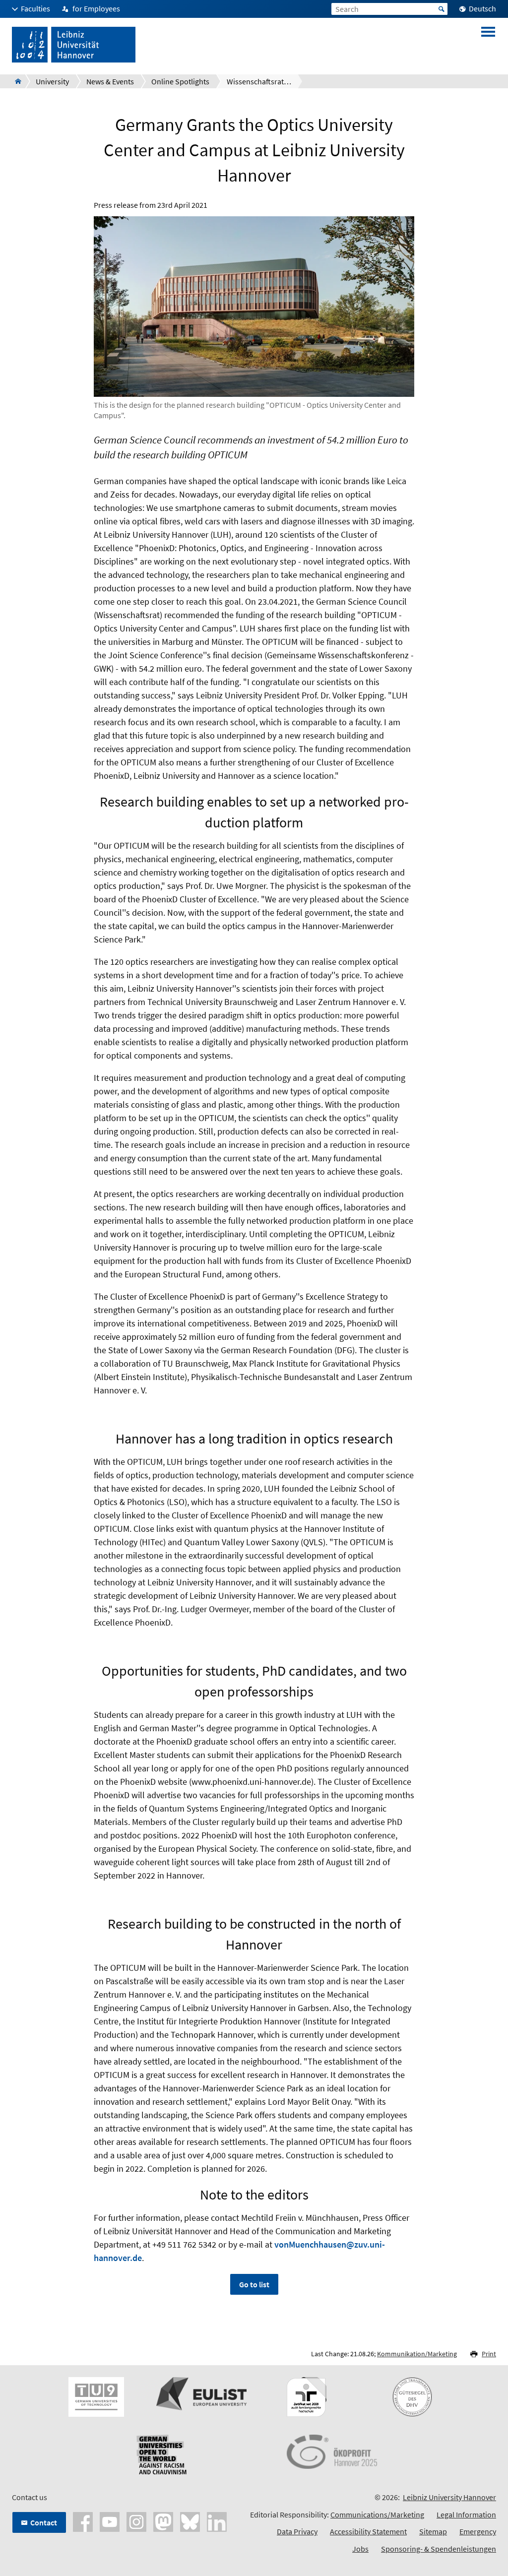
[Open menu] (488, 45)
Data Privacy (297, 2531)
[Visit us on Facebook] (83, 2521)
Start (442, 9)
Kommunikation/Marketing (417, 2354)
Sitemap (433, 2531)
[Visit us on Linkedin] (217, 2521)
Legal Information (466, 2514)
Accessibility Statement (368, 2531)
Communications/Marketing (377, 2514)
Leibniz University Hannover (449, 2497)
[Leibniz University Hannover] (15, 81)
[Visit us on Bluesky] (190, 2521)
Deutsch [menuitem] (482, 8)
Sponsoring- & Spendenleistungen (439, 2549)
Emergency (478, 2531)
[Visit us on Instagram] (136, 2521)
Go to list (254, 2284)
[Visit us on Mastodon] (163, 2521)
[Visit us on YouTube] (110, 2521)
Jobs (360, 2549)
